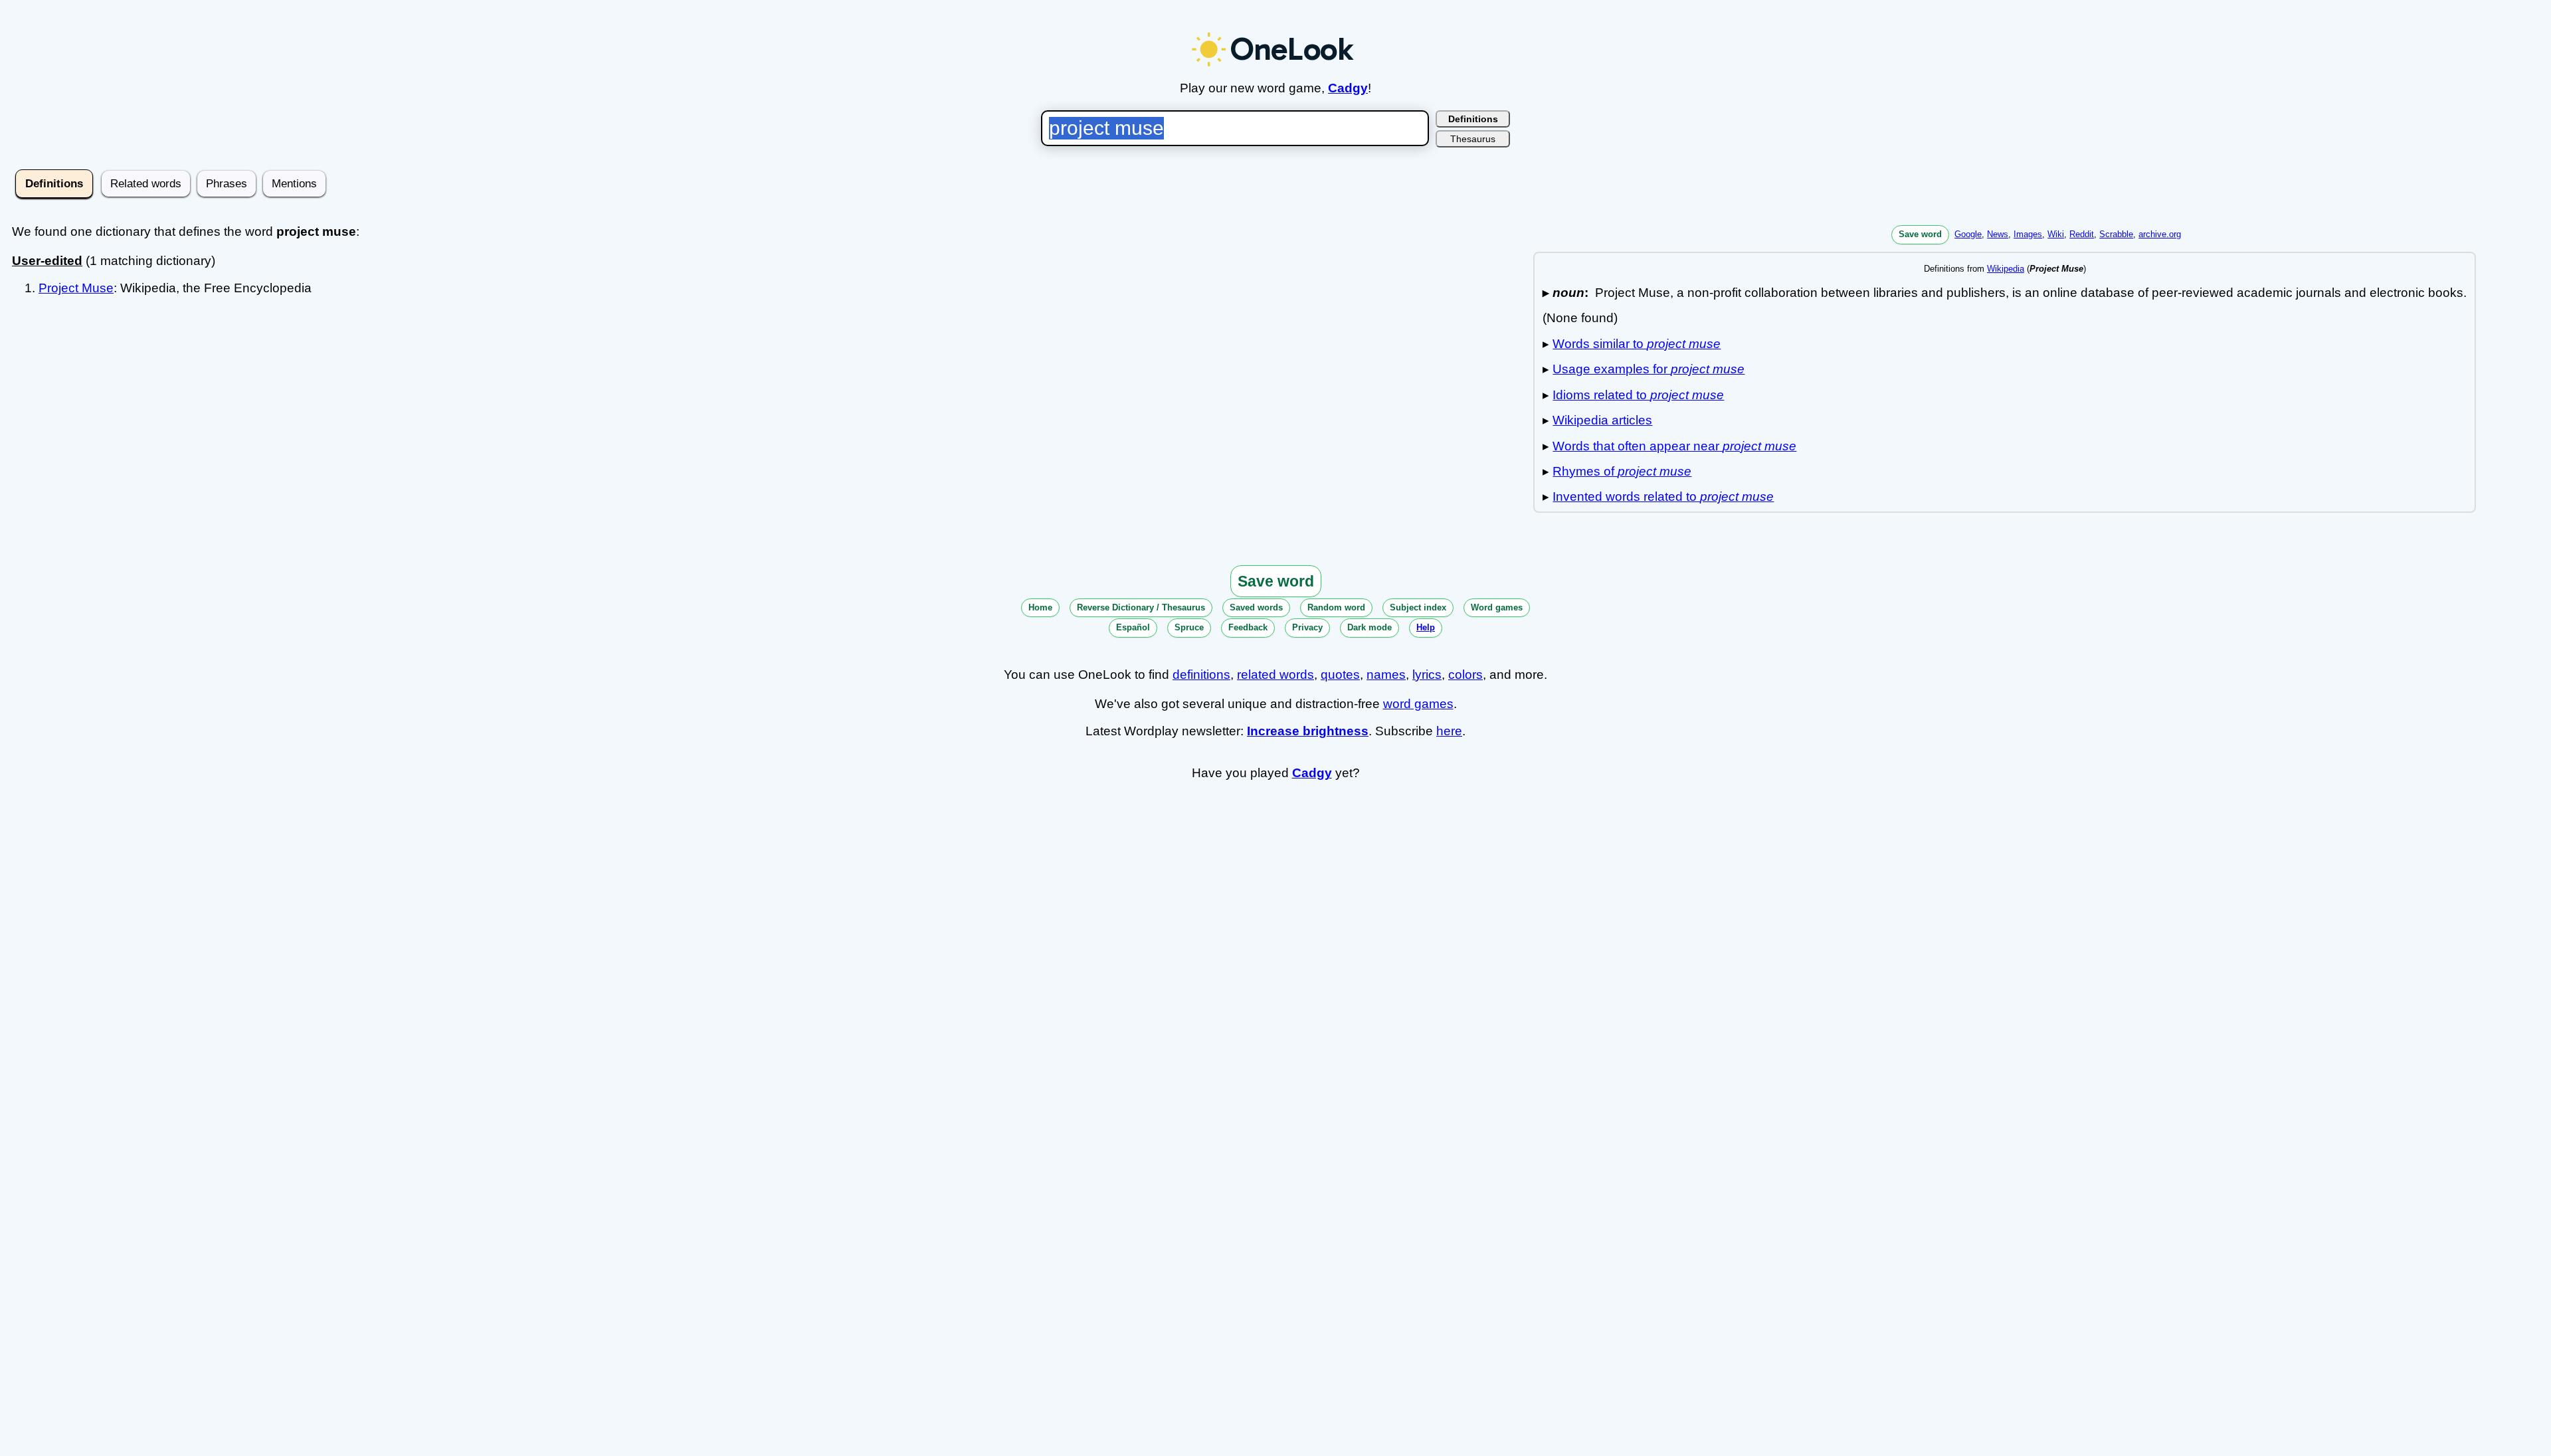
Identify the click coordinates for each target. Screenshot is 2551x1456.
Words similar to (1637, 344)
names (1386, 675)
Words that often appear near (1674, 446)
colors (1465, 675)
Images (2028, 234)
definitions (1201, 675)
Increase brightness (1308, 731)
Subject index (1418, 607)
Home (1040, 607)
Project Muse (76, 288)
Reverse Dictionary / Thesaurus (1141, 607)
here (1449, 731)
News (1998, 234)
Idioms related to (1638, 395)
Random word (1336, 607)
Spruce (1189, 627)
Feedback (1248, 627)
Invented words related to (1663, 497)
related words (1275, 675)
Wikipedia (2006, 269)
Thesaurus (1473, 139)
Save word (1920, 234)
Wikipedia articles (1602, 420)
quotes (1340, 675)
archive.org (2160, 234)
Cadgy (1348, 88)
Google (1968, 234)
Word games (1497, 607)
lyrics (1427, 675)
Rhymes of (1622, 471)
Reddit (2082, 234)
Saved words (1256, 607)
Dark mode (1370, 627)
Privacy (1307, 627)
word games (1418, 704)
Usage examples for (1649, 369)
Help (1426, 627)
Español (1133, 627)
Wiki (2056, 234)
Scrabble (2116, 234)
